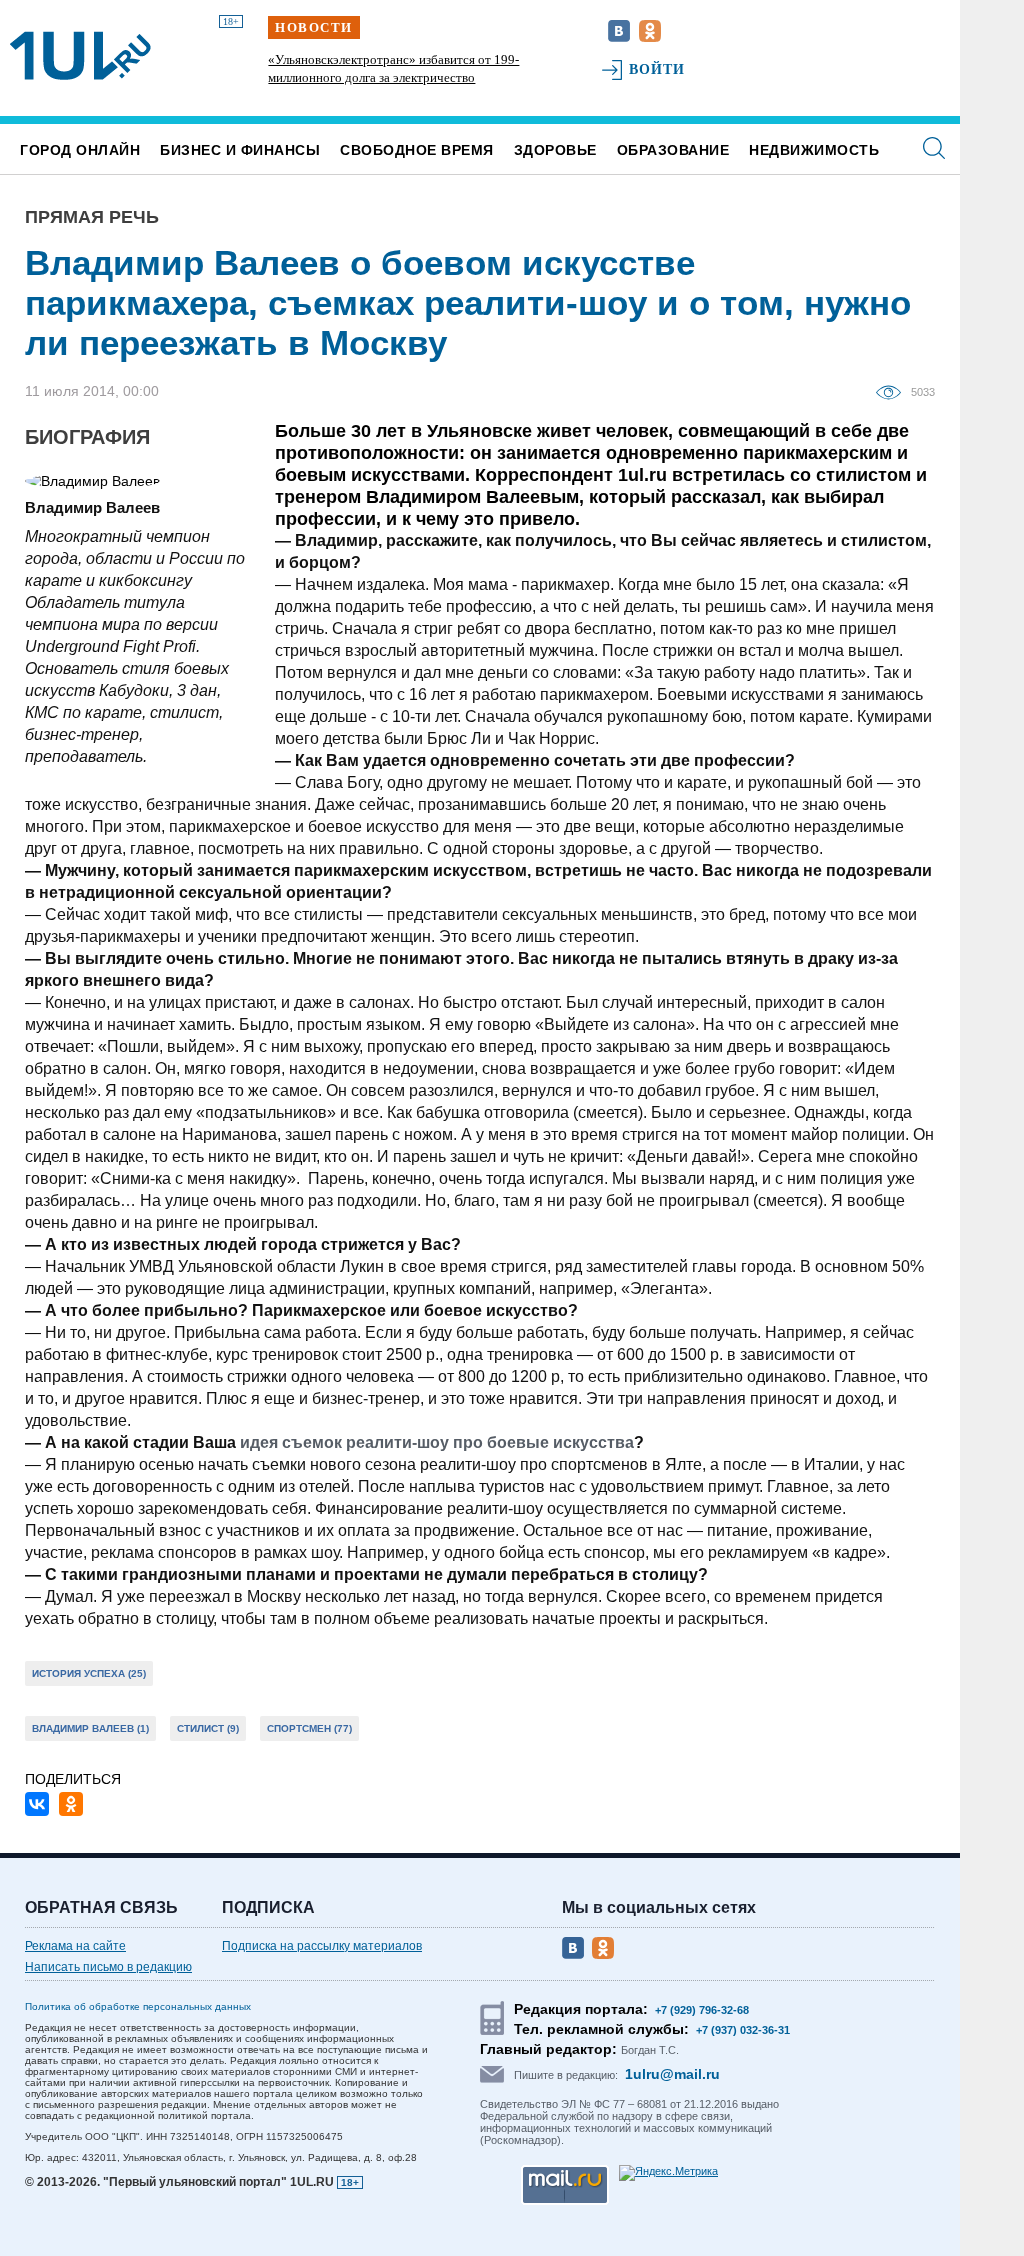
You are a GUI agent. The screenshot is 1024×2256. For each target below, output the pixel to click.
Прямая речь (92, 217)
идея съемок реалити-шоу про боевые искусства (437, 1442)
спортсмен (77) (309, 1728)
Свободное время (417, 150)
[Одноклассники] (71, 1804)
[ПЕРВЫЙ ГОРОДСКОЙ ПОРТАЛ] (80, 56)
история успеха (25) (89, 1673)
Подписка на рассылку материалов (322, 1946)
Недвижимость (814, 150)
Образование (673, 150)
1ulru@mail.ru (672, 2074)
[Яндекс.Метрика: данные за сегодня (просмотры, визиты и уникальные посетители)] (668, 2173)
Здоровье (555, 150)
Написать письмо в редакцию (108, 1967)
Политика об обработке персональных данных (138, 2006)
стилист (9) (208, 1728)
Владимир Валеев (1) (90, 1728)
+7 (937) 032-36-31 (743, 2030)
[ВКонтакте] (37, 1804)
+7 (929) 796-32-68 (702, 2010)
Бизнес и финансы (240, 150)
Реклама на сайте (75, 1946)
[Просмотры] (893, 391)
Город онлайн (80, 150)
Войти (657, 69)
